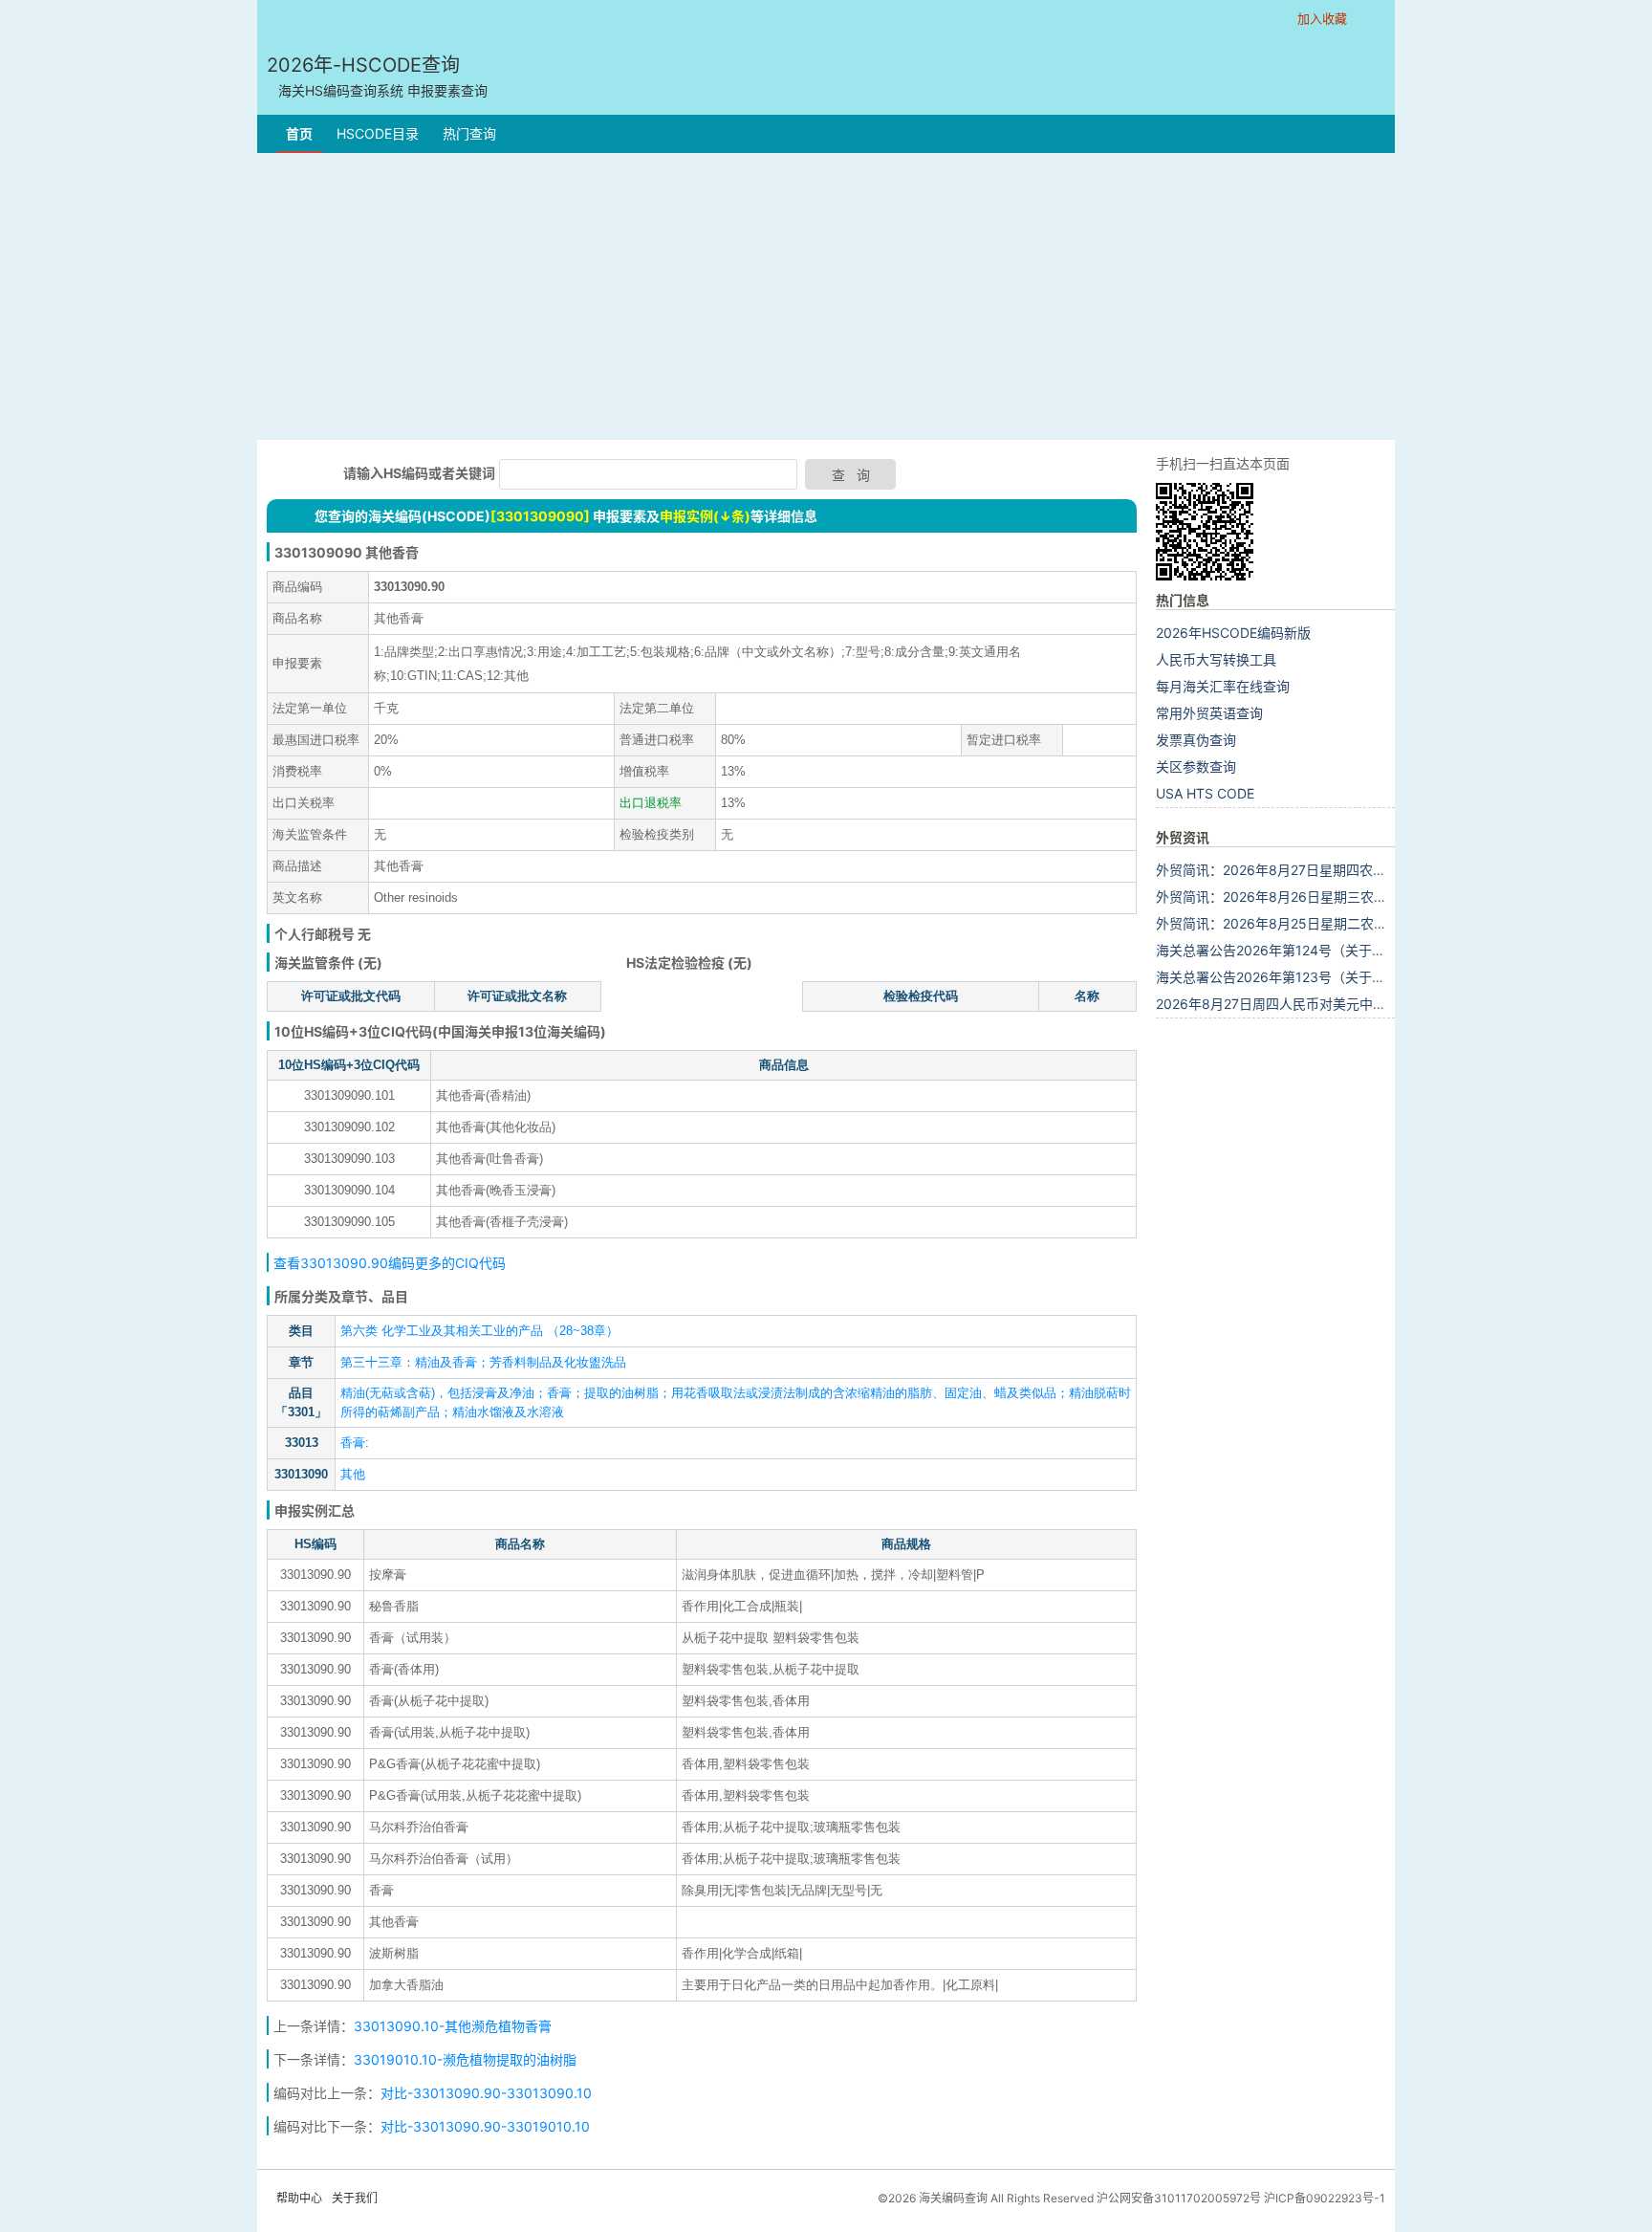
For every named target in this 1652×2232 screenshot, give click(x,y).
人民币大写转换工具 (1216, 659)
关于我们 (355, 2198)
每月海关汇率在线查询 (1223, 686)
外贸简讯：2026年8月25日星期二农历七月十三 (1298, 923)
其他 (353, 1474)
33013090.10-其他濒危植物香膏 (453, 2026)
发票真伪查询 (1196, 740)
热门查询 (469, 133)
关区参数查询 (1196, 766)
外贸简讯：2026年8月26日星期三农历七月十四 (1298, 897)
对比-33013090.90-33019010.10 (485, 2126)
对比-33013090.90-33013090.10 (486, 2093)
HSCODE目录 (378, 133)
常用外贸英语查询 (1209, 713)
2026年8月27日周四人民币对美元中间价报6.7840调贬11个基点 (1348, 1004)
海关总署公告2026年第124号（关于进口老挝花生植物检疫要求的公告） (1371, 950)
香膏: (355, 1443)
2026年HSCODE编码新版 (1233, 633)
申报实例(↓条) (705, 516)
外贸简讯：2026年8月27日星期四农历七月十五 (1298, 870)
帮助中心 (299, 2198)
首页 (299, 133)
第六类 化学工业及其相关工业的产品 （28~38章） (479, 1331)
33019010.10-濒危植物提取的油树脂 (465, 2059)
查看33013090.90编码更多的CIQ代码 (390, 1263)
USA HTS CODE (1205, 793)
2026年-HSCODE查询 (377, 76)
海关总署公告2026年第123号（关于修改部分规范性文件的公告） (1351, 977)
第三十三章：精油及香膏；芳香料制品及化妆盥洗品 (483, 1362)
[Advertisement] (826, 296)
